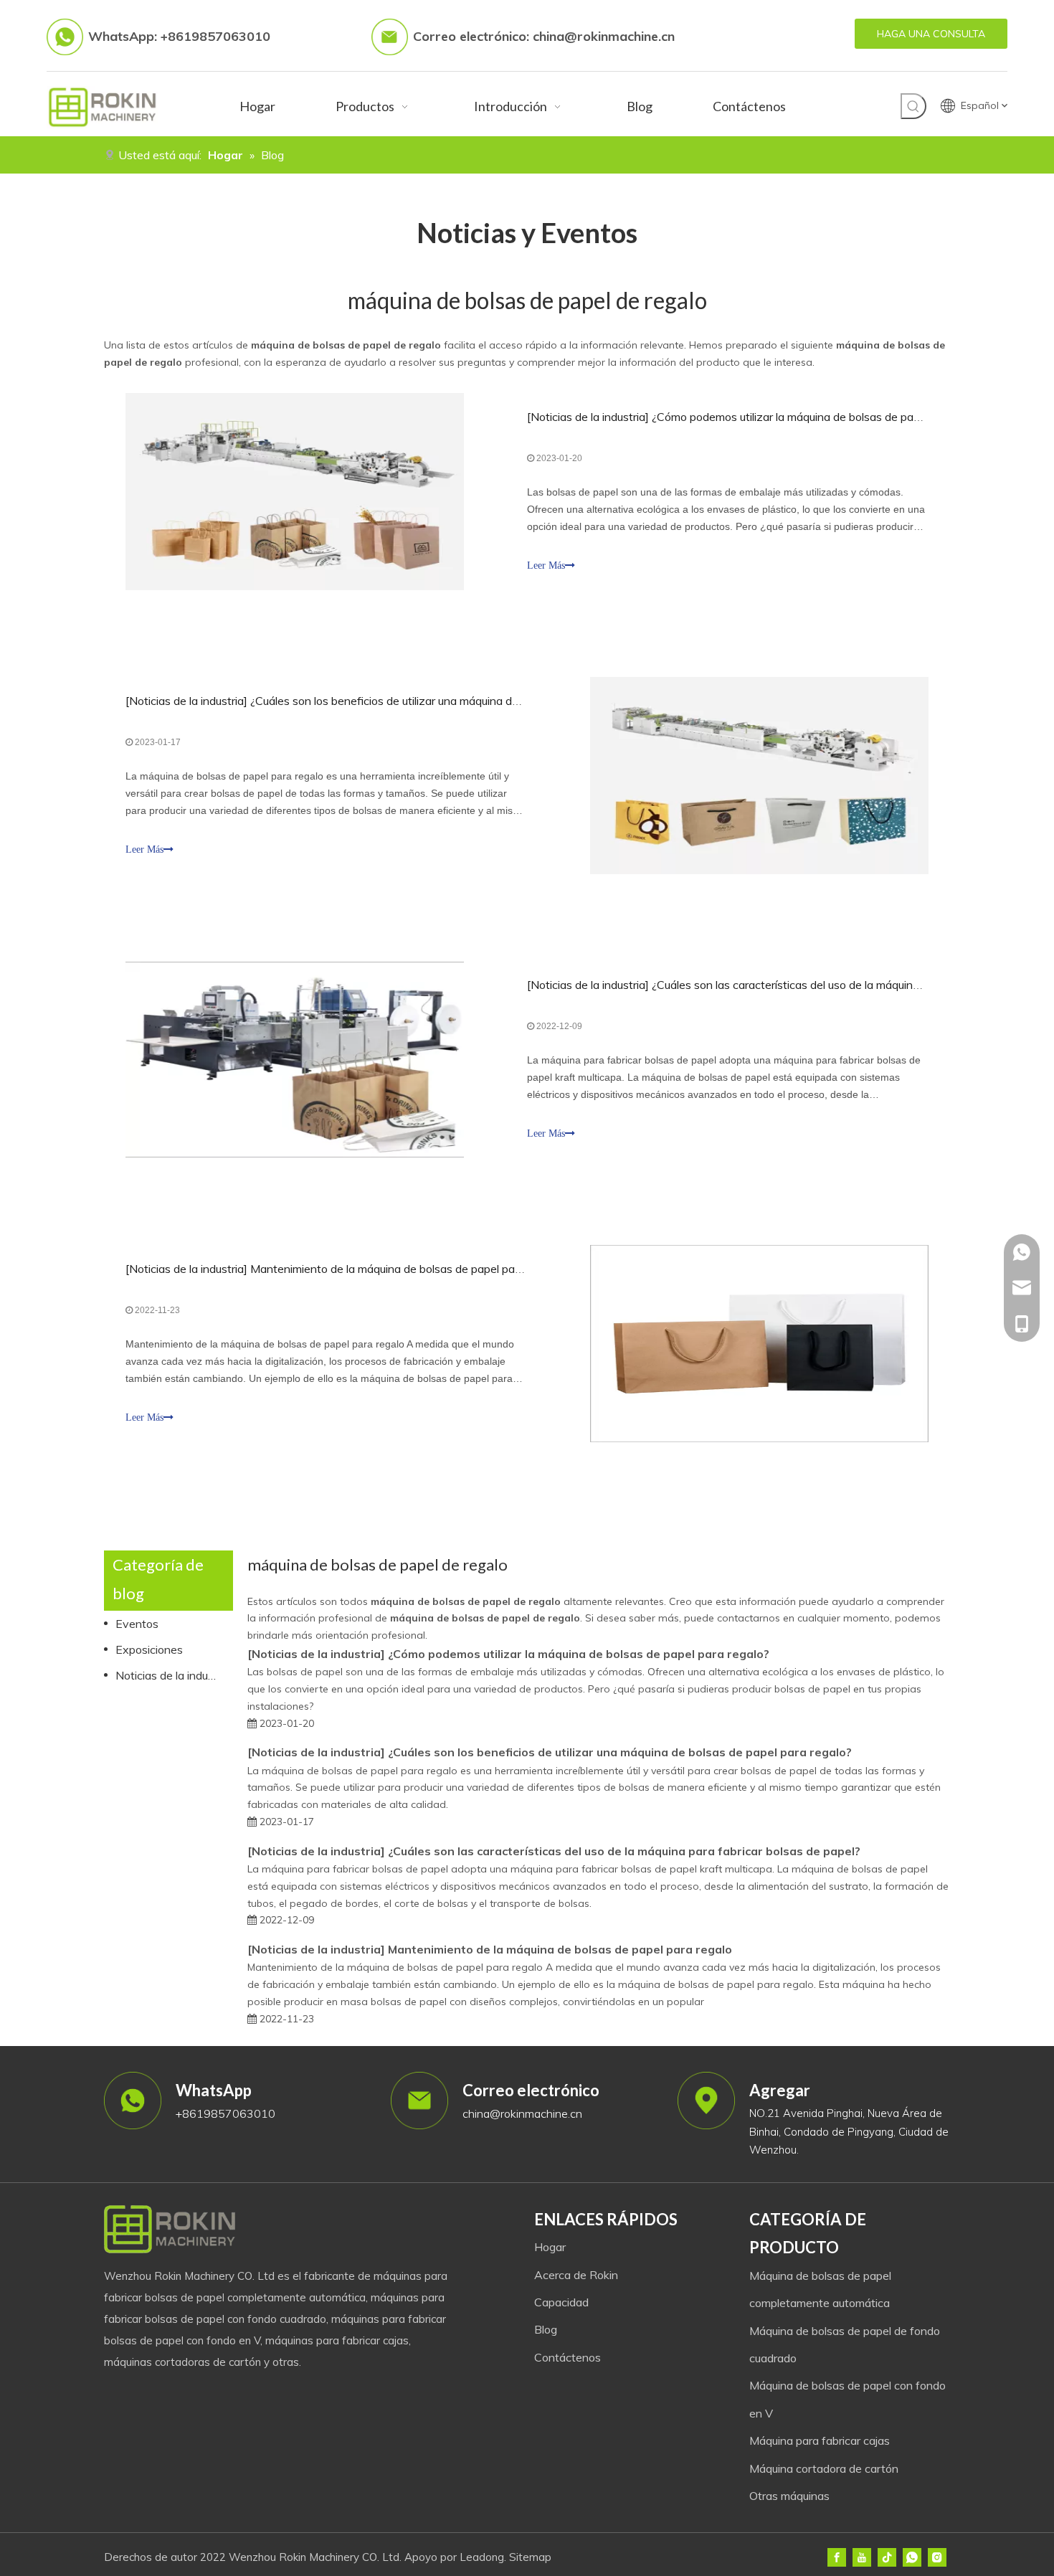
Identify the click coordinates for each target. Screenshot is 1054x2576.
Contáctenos (568, 2357)
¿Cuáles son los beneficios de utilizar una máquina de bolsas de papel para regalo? (459, 701)
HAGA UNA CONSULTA (931, 34)
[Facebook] (837, 2557)
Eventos (137, 1624)
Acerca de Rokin (576, 2275)
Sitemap (530, 2557)
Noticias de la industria (588, 417)
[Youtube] (862, 2557)
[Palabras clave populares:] (913, 106)
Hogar (550, 2247)
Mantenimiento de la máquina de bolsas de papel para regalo (405, 1269)
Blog (546, 2329)
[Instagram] (937, 2557)
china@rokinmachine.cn (604, 36)
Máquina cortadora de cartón (824, 2468)
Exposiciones (149, 1649)
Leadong (482, 2557)
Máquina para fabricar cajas (820, 2440)
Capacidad (561, 2302)
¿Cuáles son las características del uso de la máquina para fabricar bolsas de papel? (624, 1851)
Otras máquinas (789, 2496)
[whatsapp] (912, 2557)
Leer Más (546, 565)
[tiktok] (887, 2557)
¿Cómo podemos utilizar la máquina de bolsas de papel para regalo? (823, 417)
